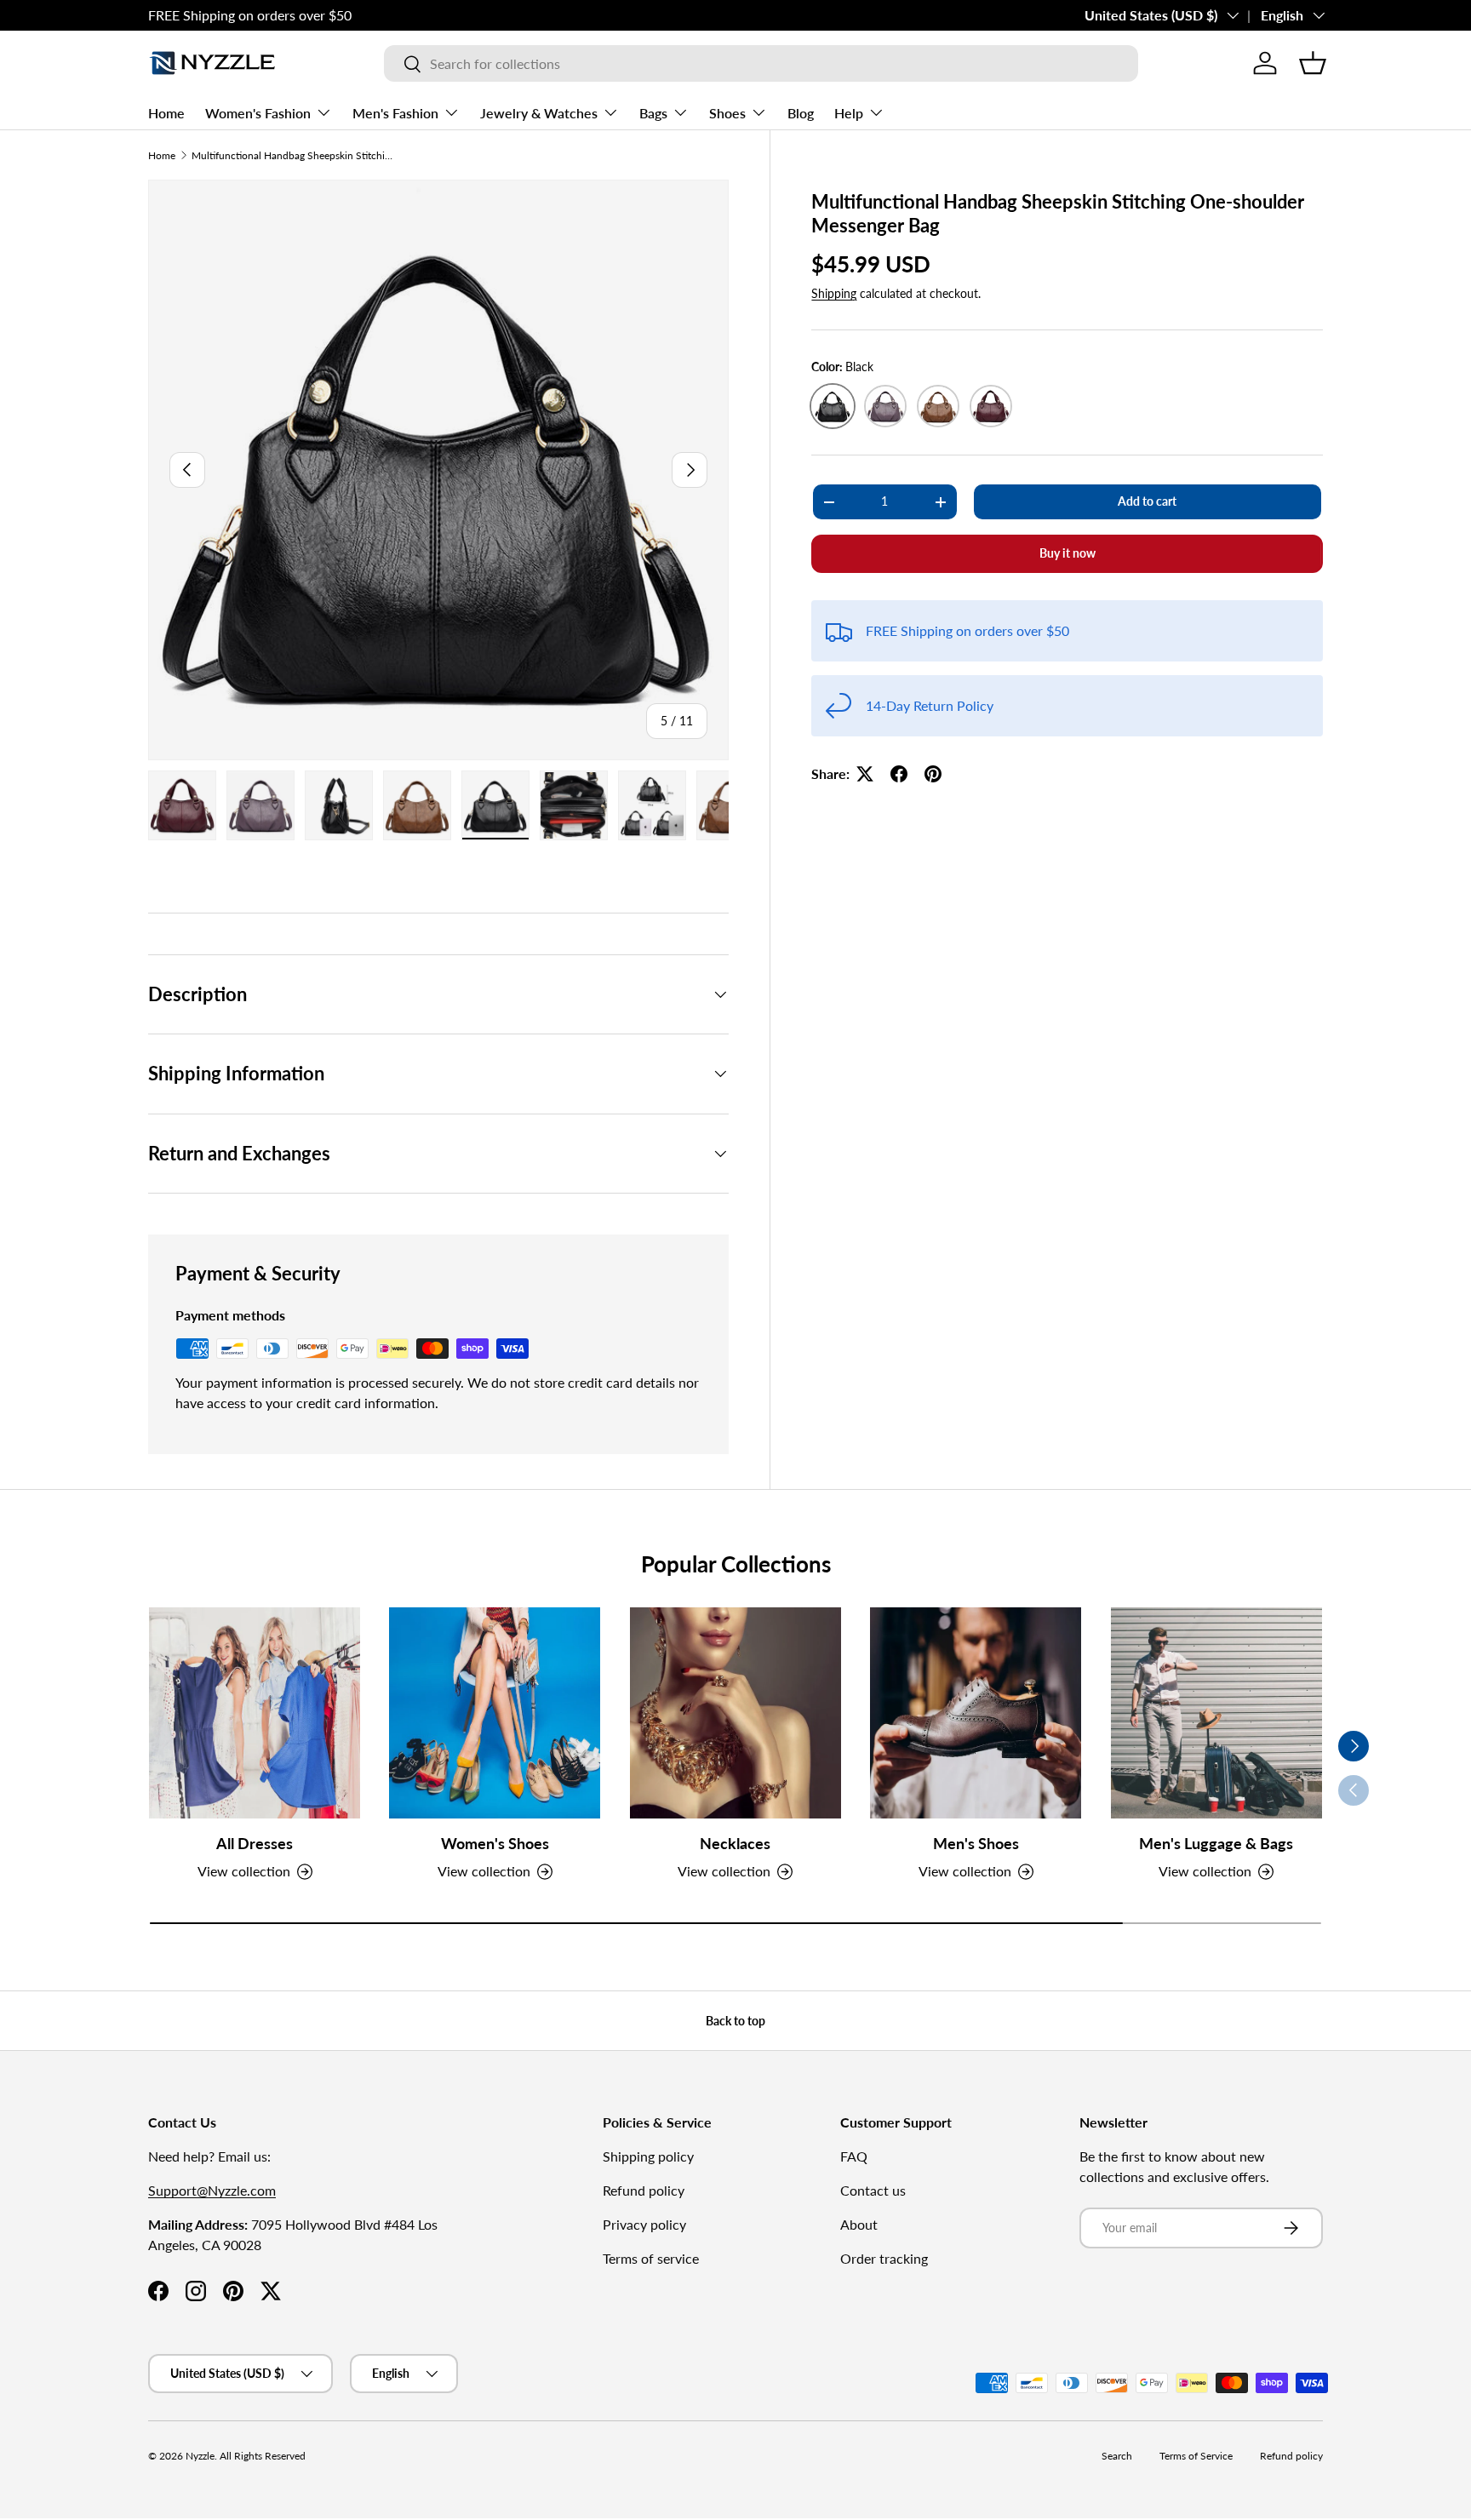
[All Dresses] (255, 1713)
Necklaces (735, 1843)
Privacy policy (644, 2224)
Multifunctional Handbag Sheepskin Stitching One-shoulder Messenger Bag (294, 155)
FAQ (854, 2156)
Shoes (727, 113)
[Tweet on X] (865, 774)
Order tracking (884, 2258)
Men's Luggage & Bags (1216, 1843)
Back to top (735, 2021)
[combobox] (761, 63)
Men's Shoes (976, 1843)
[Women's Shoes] (495, 1713)
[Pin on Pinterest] (933, 774)
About (859, 2224)
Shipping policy (648, 2156)
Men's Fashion (395, 113)
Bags (653, 113)
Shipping (834, 293)
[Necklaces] (735, 1713)
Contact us (873, 2190)
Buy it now (1067, 553)
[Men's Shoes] (976, 1713)
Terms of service (651, 2258)
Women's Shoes (495, 1843)
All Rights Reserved (263, 2456)
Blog (801, 113)
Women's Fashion (258, 113)
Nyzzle (200, 2456)
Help (849, 113)
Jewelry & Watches (539, 113)
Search (1117, 2456)
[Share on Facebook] (899, 774)
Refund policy (644, 2190)
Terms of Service (1196, 2456)
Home (166, 113)
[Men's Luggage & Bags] (1216, 1713)
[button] (1313, 63)
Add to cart (1147, 501)
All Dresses (255, 1843)
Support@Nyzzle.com (212, 2190)
